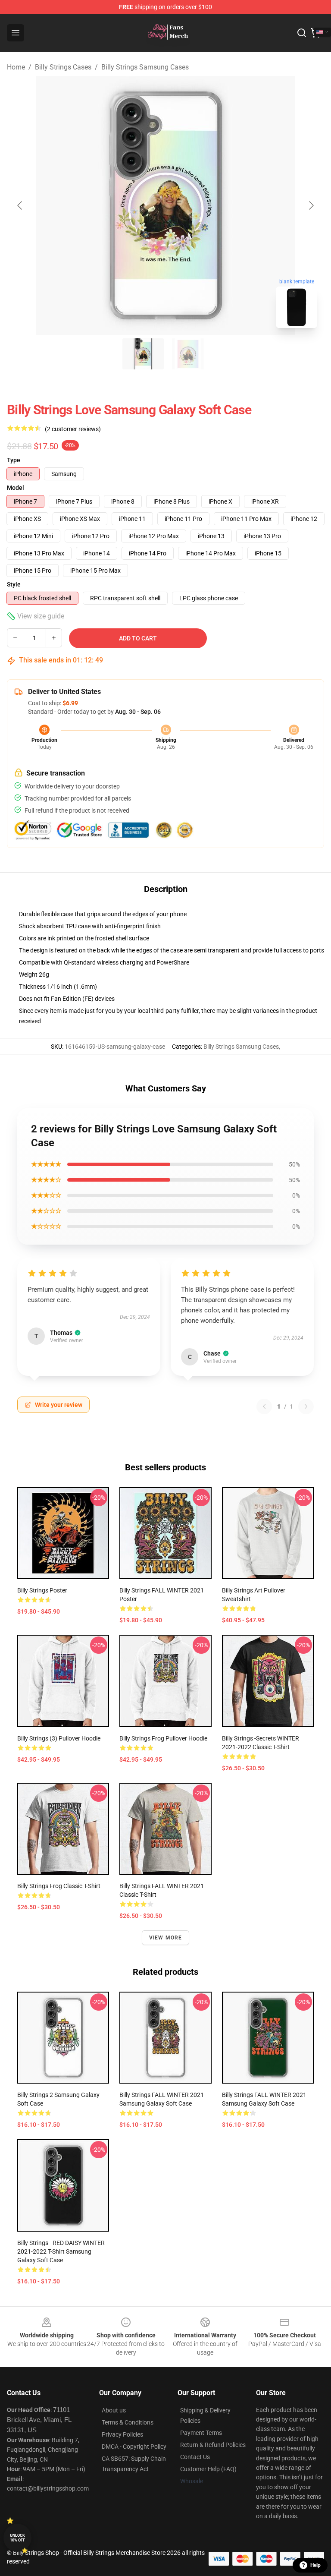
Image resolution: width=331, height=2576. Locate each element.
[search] (302, 33)
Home (16, 67)
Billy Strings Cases (63, 67)
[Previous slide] (20, 205)
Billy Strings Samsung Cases (145, 67)
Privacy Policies (122, 2434)
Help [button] (315, 2565)
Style (14, 584)
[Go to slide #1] (143, 354)
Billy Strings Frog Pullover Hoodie (163, 1738)
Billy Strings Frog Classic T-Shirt (59, 1886)
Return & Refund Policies (213, 2445)
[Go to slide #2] (188, 354)
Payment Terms (201, 2433)
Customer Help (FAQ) (208, 2469)
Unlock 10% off (17, 2538)
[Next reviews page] (306, 1406)
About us (114, 2410)
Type (14, 460)
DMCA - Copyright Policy (134, 2447)
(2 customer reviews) (73, 429)
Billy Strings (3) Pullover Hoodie (59, 1738)
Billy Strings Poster (42, 1590)
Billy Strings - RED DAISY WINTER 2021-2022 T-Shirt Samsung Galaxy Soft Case (61, 2251)
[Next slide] (311, 205)
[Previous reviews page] (264, 1406)
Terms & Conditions (128, 2422)
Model (16, 488)
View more (166, 1938)
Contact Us (195, 2457)
